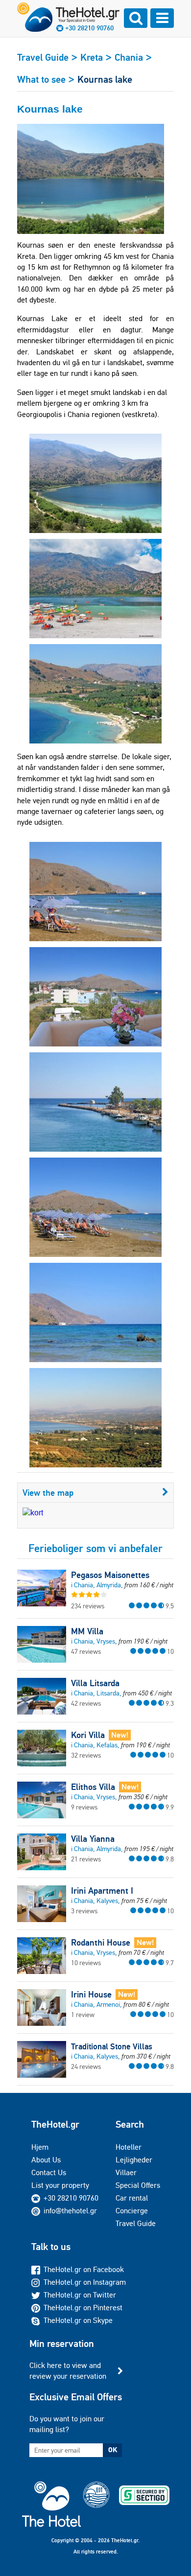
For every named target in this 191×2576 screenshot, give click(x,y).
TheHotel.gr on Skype (78, 2320)
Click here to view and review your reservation (68, 2371)
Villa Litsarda (95, 1683)
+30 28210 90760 (89, 28)
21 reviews (86, 1859)
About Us (46, 2160)
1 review (83, 2015)
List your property (60, 2185)
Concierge (132, 2211)
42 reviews (86, 1703)
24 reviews (86, 2066)
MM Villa (87, 1631)
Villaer (126, 2172)
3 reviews (84, 1911)
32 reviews (86, 1755)
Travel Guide (136, 2223)
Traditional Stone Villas (112, 2046)
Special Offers (138, 2185)
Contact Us (49, 2172)
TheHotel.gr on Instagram (85, 2282)
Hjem (40, 2147)
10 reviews (86, 1963)
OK (113, 2450)
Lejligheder (134, 2160)
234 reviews (88, 1606)
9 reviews (84, 1807)
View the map (48, 1493)
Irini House (91, 1995)
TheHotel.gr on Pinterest (83, 2308)
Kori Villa (88, 1735)
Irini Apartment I (102, 1891)
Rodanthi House (101, 1943)
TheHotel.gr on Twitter (80, 2295)
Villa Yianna (93, 1839)
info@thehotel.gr (70, 2211)
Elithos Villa (93, 1787)
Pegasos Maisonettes (110, 1575)
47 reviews (86, 1651)
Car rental (132, 2198)
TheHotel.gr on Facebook (84, 2269)
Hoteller (129, 2147)
